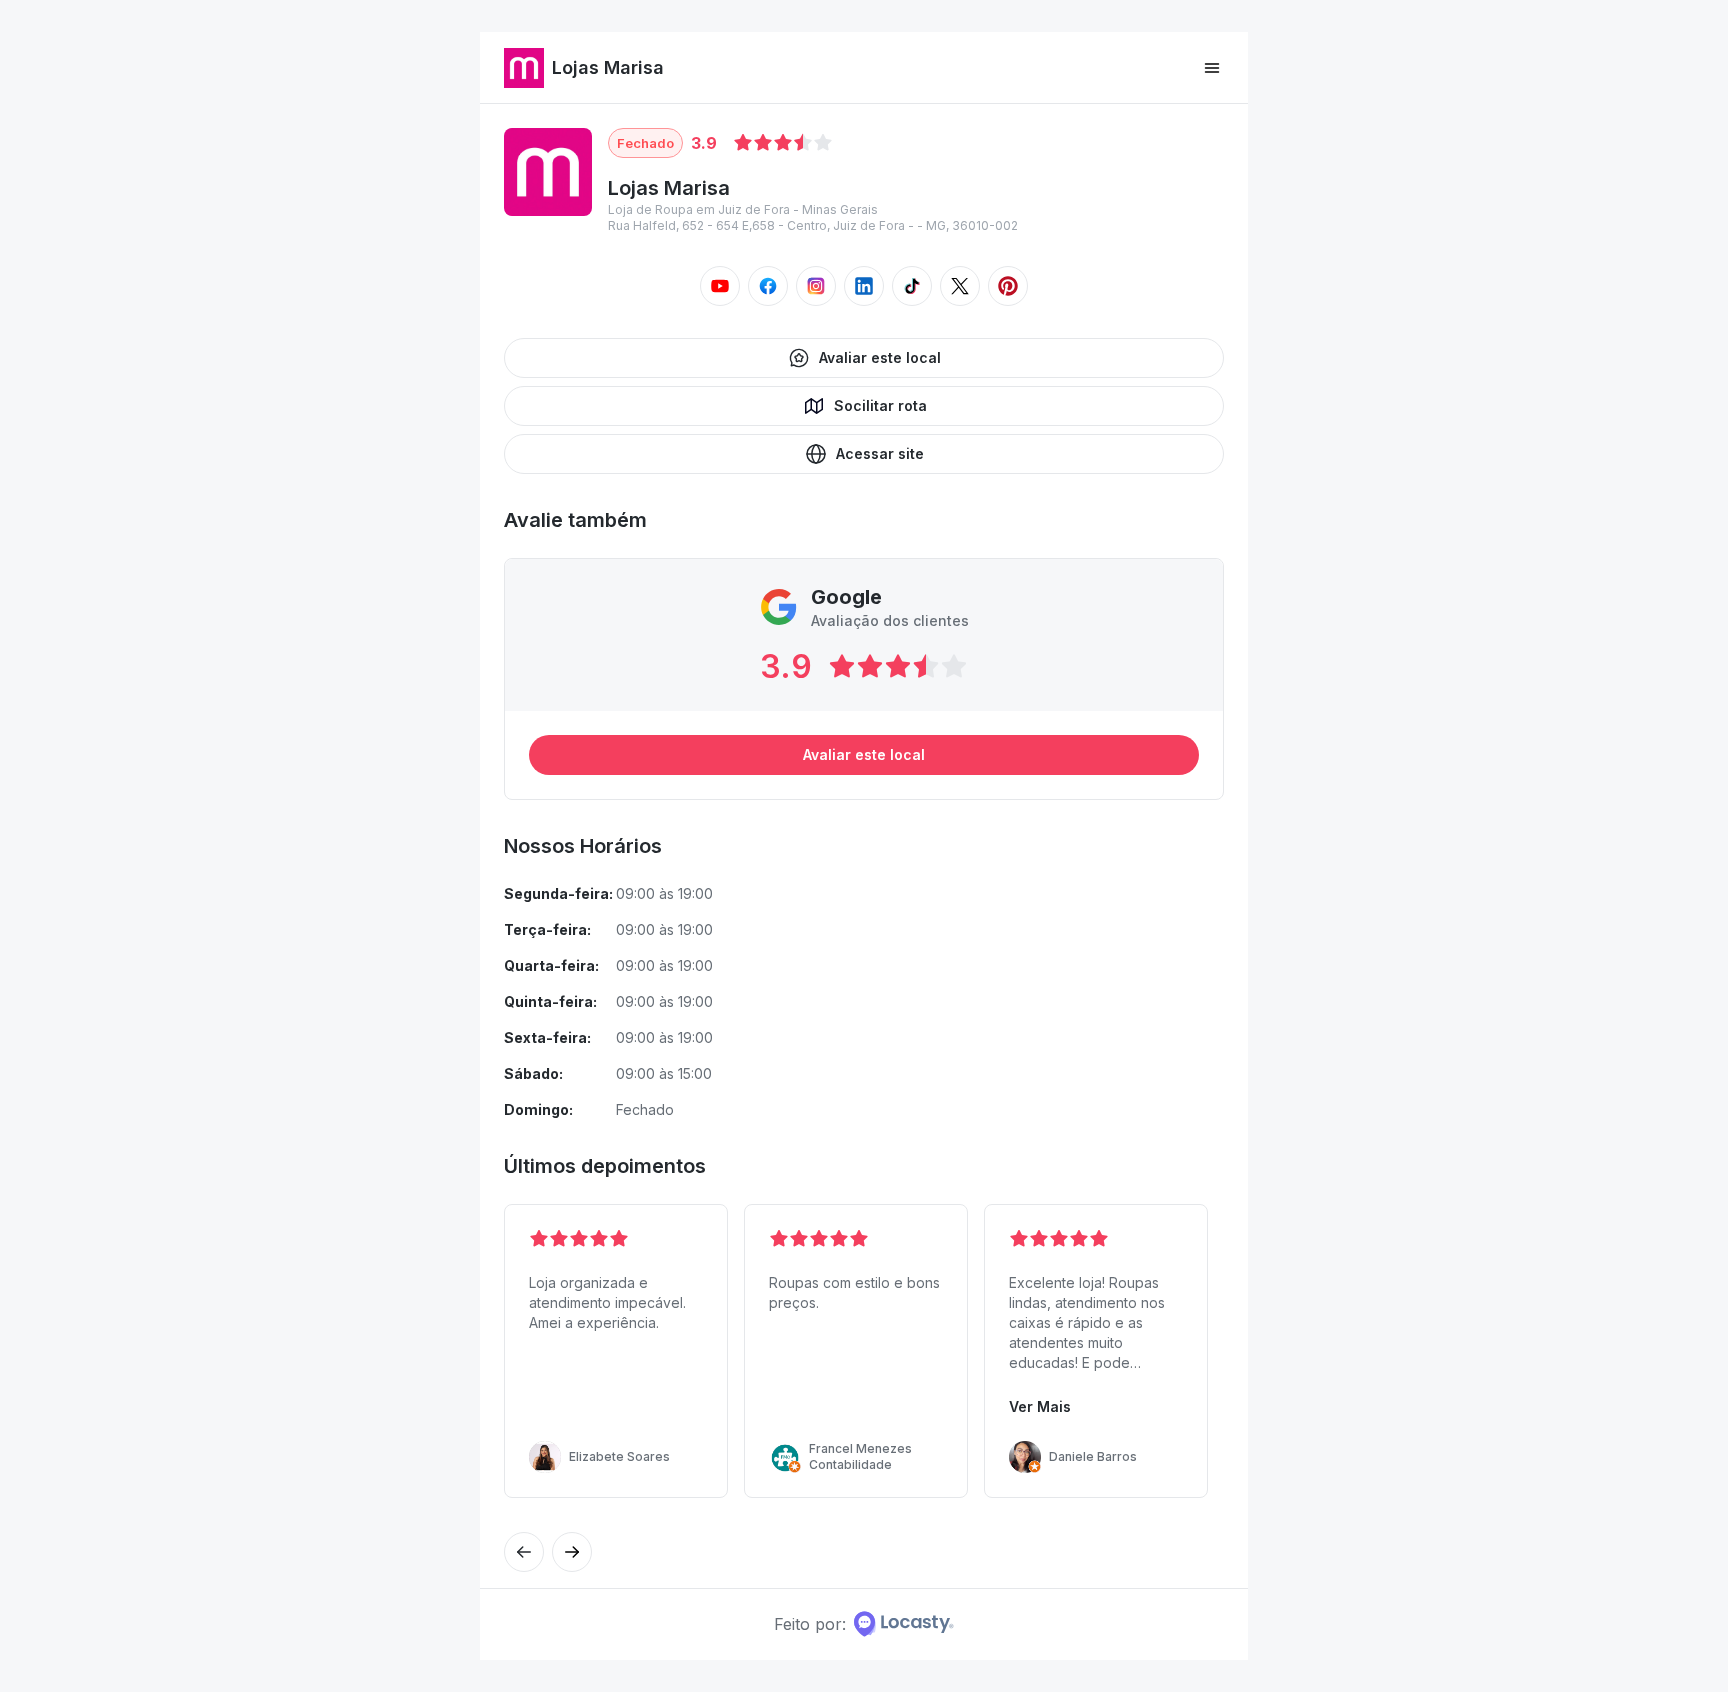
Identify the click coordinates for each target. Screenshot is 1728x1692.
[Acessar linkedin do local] (864, 286)
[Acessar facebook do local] (768, 286)
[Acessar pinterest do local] (1008, 286)
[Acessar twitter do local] (960, 286)
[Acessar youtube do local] (720, 286)
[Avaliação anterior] (572, 1552)
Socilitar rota (880, 405)
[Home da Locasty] (904, 1624)
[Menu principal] (1212, 68)
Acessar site (880, 453)
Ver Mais (1040, 1406)
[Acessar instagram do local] (816, 286)
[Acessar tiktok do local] (912, 286)
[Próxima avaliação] (524, 1552)
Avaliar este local (880, 357)
